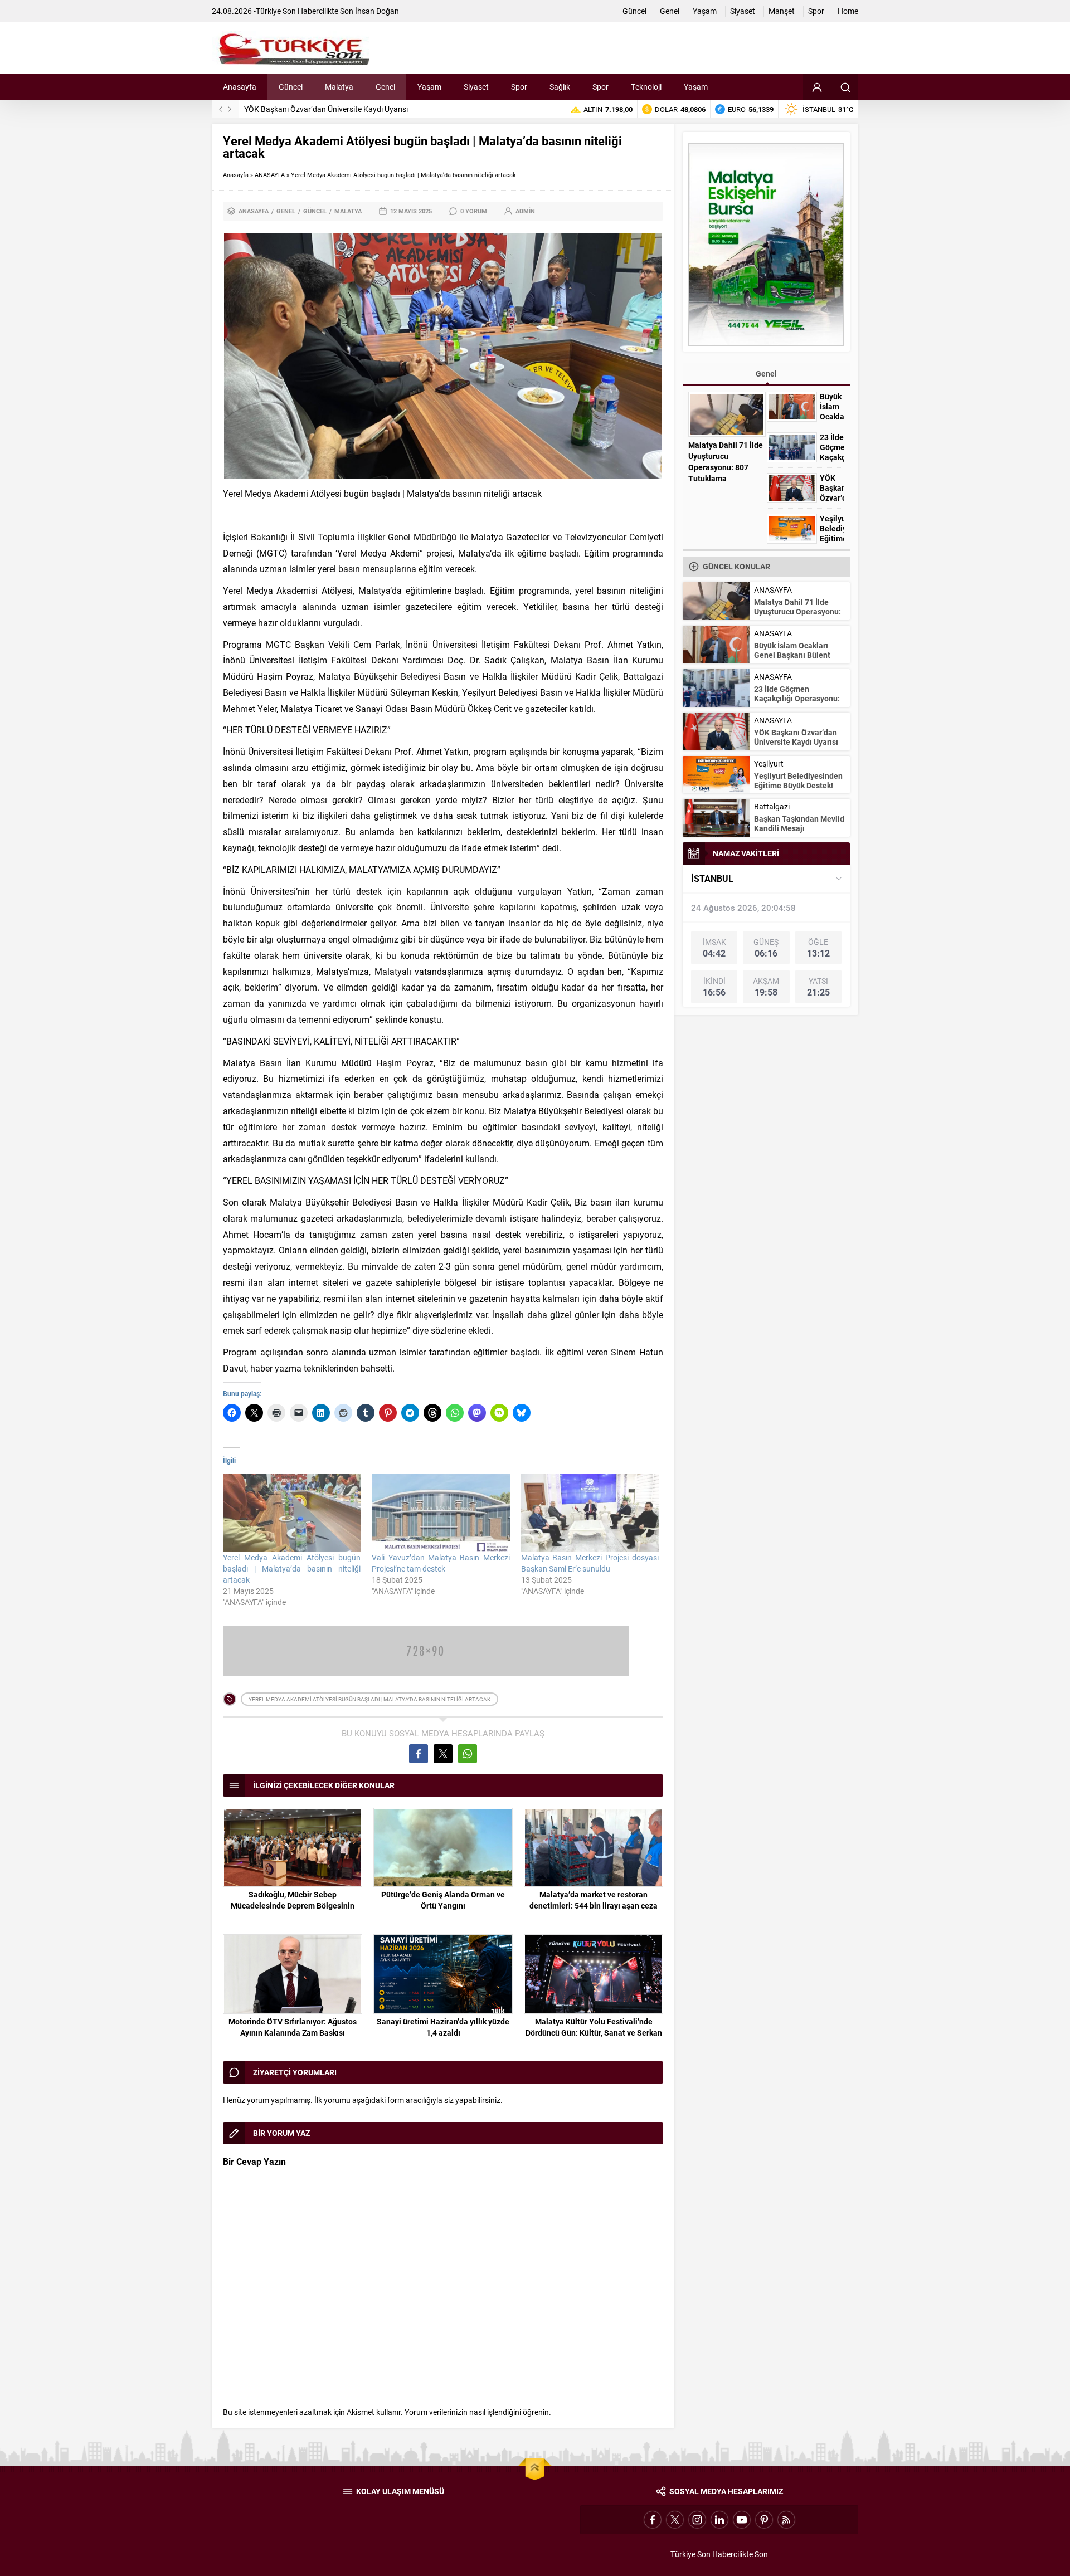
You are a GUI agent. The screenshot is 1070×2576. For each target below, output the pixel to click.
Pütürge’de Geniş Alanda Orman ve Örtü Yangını (443, 1900)
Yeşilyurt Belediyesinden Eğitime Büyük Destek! (832, 539)
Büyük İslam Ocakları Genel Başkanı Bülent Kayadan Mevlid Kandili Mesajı (796, 660)
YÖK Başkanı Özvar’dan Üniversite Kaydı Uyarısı (326, 109)
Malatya (348, 211)
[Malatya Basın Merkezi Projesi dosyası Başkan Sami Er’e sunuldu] (590, 1513)
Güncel (315, 211)
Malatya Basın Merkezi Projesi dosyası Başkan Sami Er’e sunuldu (590, 1563)
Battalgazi (772, 806)
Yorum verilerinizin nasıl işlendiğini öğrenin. (478, 2412)
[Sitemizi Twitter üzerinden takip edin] (675, 2520)
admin (525, 211)
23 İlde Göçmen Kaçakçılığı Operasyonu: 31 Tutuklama (797, 698)
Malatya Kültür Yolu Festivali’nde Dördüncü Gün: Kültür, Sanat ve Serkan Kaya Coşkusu (594, 2033)
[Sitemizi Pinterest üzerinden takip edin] (764, 2520)
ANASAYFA (270, 175)
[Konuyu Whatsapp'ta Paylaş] (468, 1754)
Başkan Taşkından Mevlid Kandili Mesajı (799, 823)
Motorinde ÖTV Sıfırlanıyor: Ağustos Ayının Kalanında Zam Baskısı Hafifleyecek (293, 2033)
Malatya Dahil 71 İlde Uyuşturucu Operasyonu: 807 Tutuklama (726, 462)
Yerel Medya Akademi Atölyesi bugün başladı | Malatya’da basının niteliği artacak (292, 1568)
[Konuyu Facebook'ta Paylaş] (419, 1754)
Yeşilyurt (769, 763)
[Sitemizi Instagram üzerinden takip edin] (697, 2520)
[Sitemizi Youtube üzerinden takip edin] (742, 2520)
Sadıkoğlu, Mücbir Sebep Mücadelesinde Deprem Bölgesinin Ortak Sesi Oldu (293, 1906)
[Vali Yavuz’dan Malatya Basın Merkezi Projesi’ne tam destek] (441, 1513)
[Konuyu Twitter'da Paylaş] (443, 1754)
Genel (286, 211)
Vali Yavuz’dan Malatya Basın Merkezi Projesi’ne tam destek (441, 1563)
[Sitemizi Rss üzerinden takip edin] (786, 2520)
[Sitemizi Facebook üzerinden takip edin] (653, 2520)
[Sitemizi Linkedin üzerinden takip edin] (719, 2520)
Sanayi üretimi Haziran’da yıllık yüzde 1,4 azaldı (443, 2027)
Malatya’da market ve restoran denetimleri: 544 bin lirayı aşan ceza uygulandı (594, 1906)
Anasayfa (236, 175)
